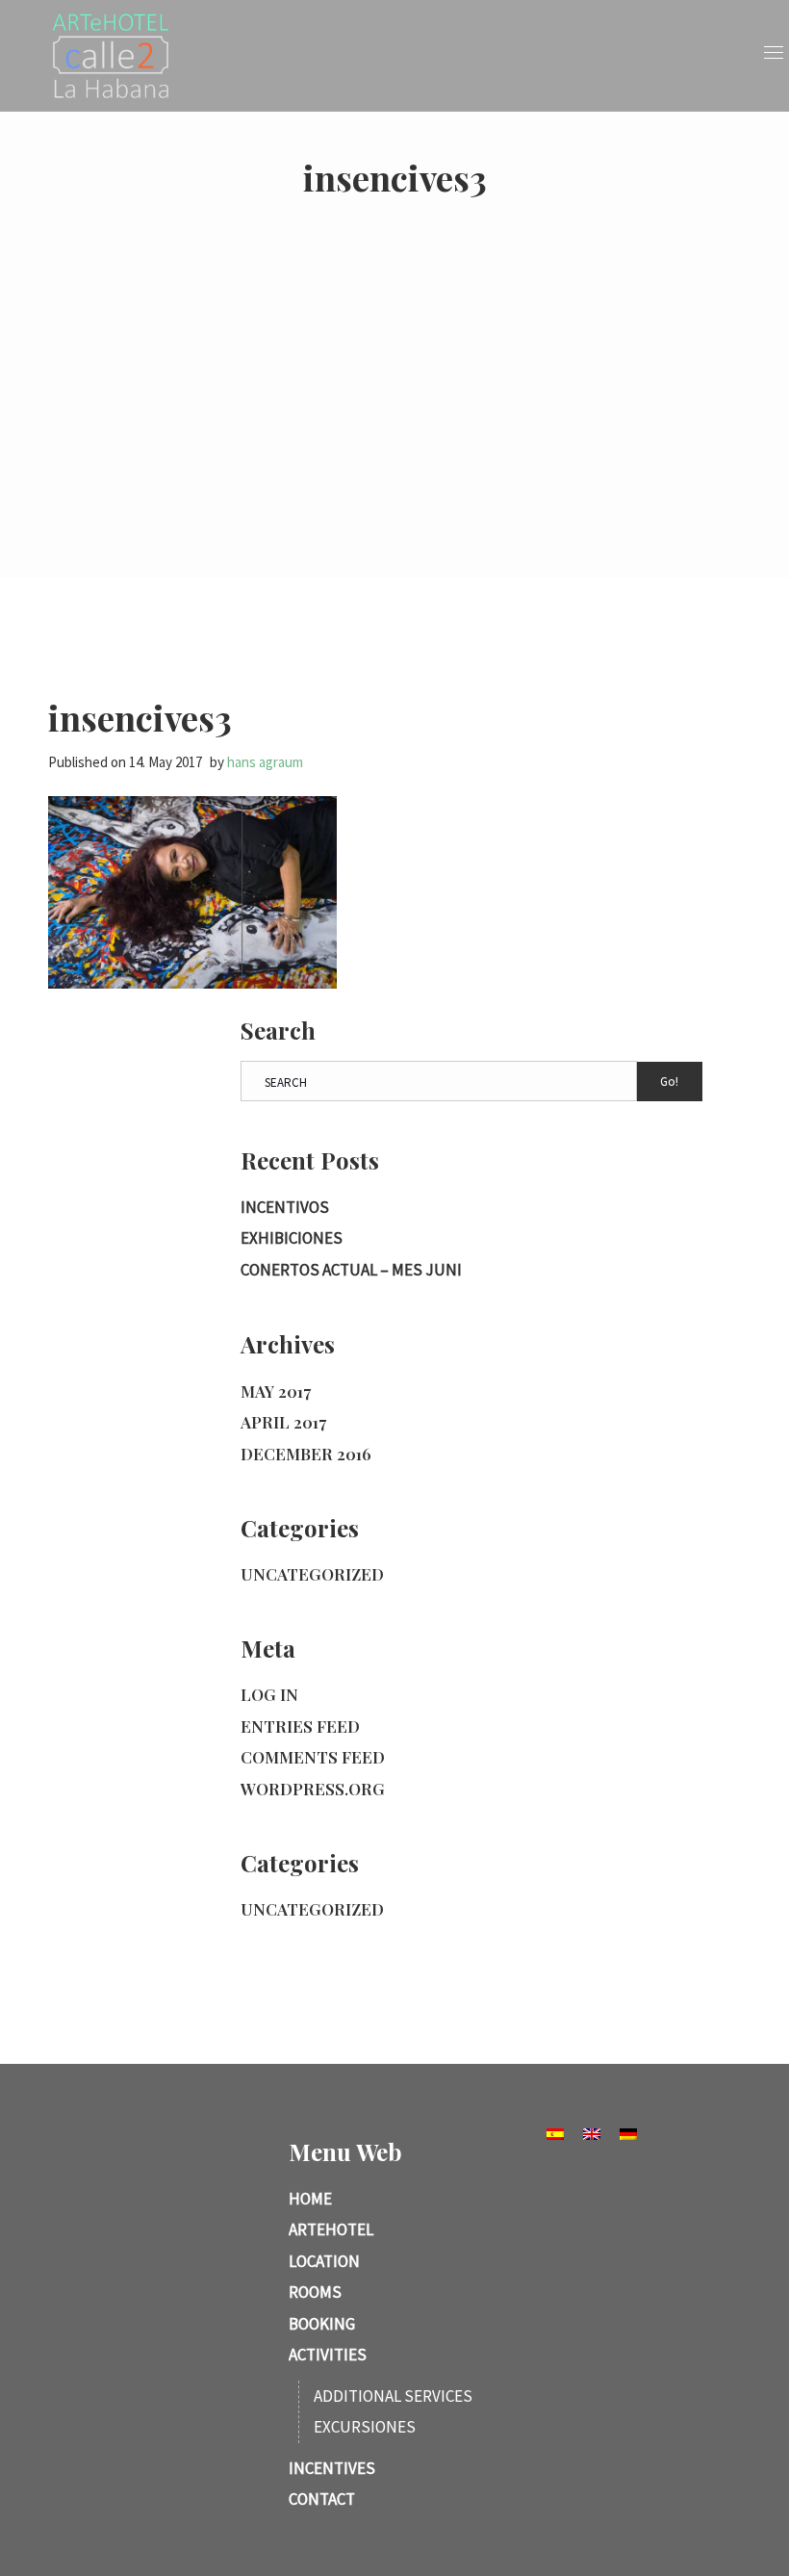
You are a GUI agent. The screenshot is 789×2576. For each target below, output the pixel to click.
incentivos (285, 1207)
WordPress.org (313, 1789)
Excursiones (365, 2427)
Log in (269, 1694)
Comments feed (313, 1757)
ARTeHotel (331, 2229)
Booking (322, 2324)
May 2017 (276, 1391)
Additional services (393, 2396)
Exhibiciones (292, 1238)
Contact (322, 2499)
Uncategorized (312, 1574)
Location (324, 2261)
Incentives (332, 2468)
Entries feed (300, 1726)
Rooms (315, 2292)
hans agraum (265, 762)
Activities (328, 2355)
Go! (669, 1082)
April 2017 (283, 1422)
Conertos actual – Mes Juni (351, 1270)
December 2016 (306, 1454)
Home (310, 2199)
